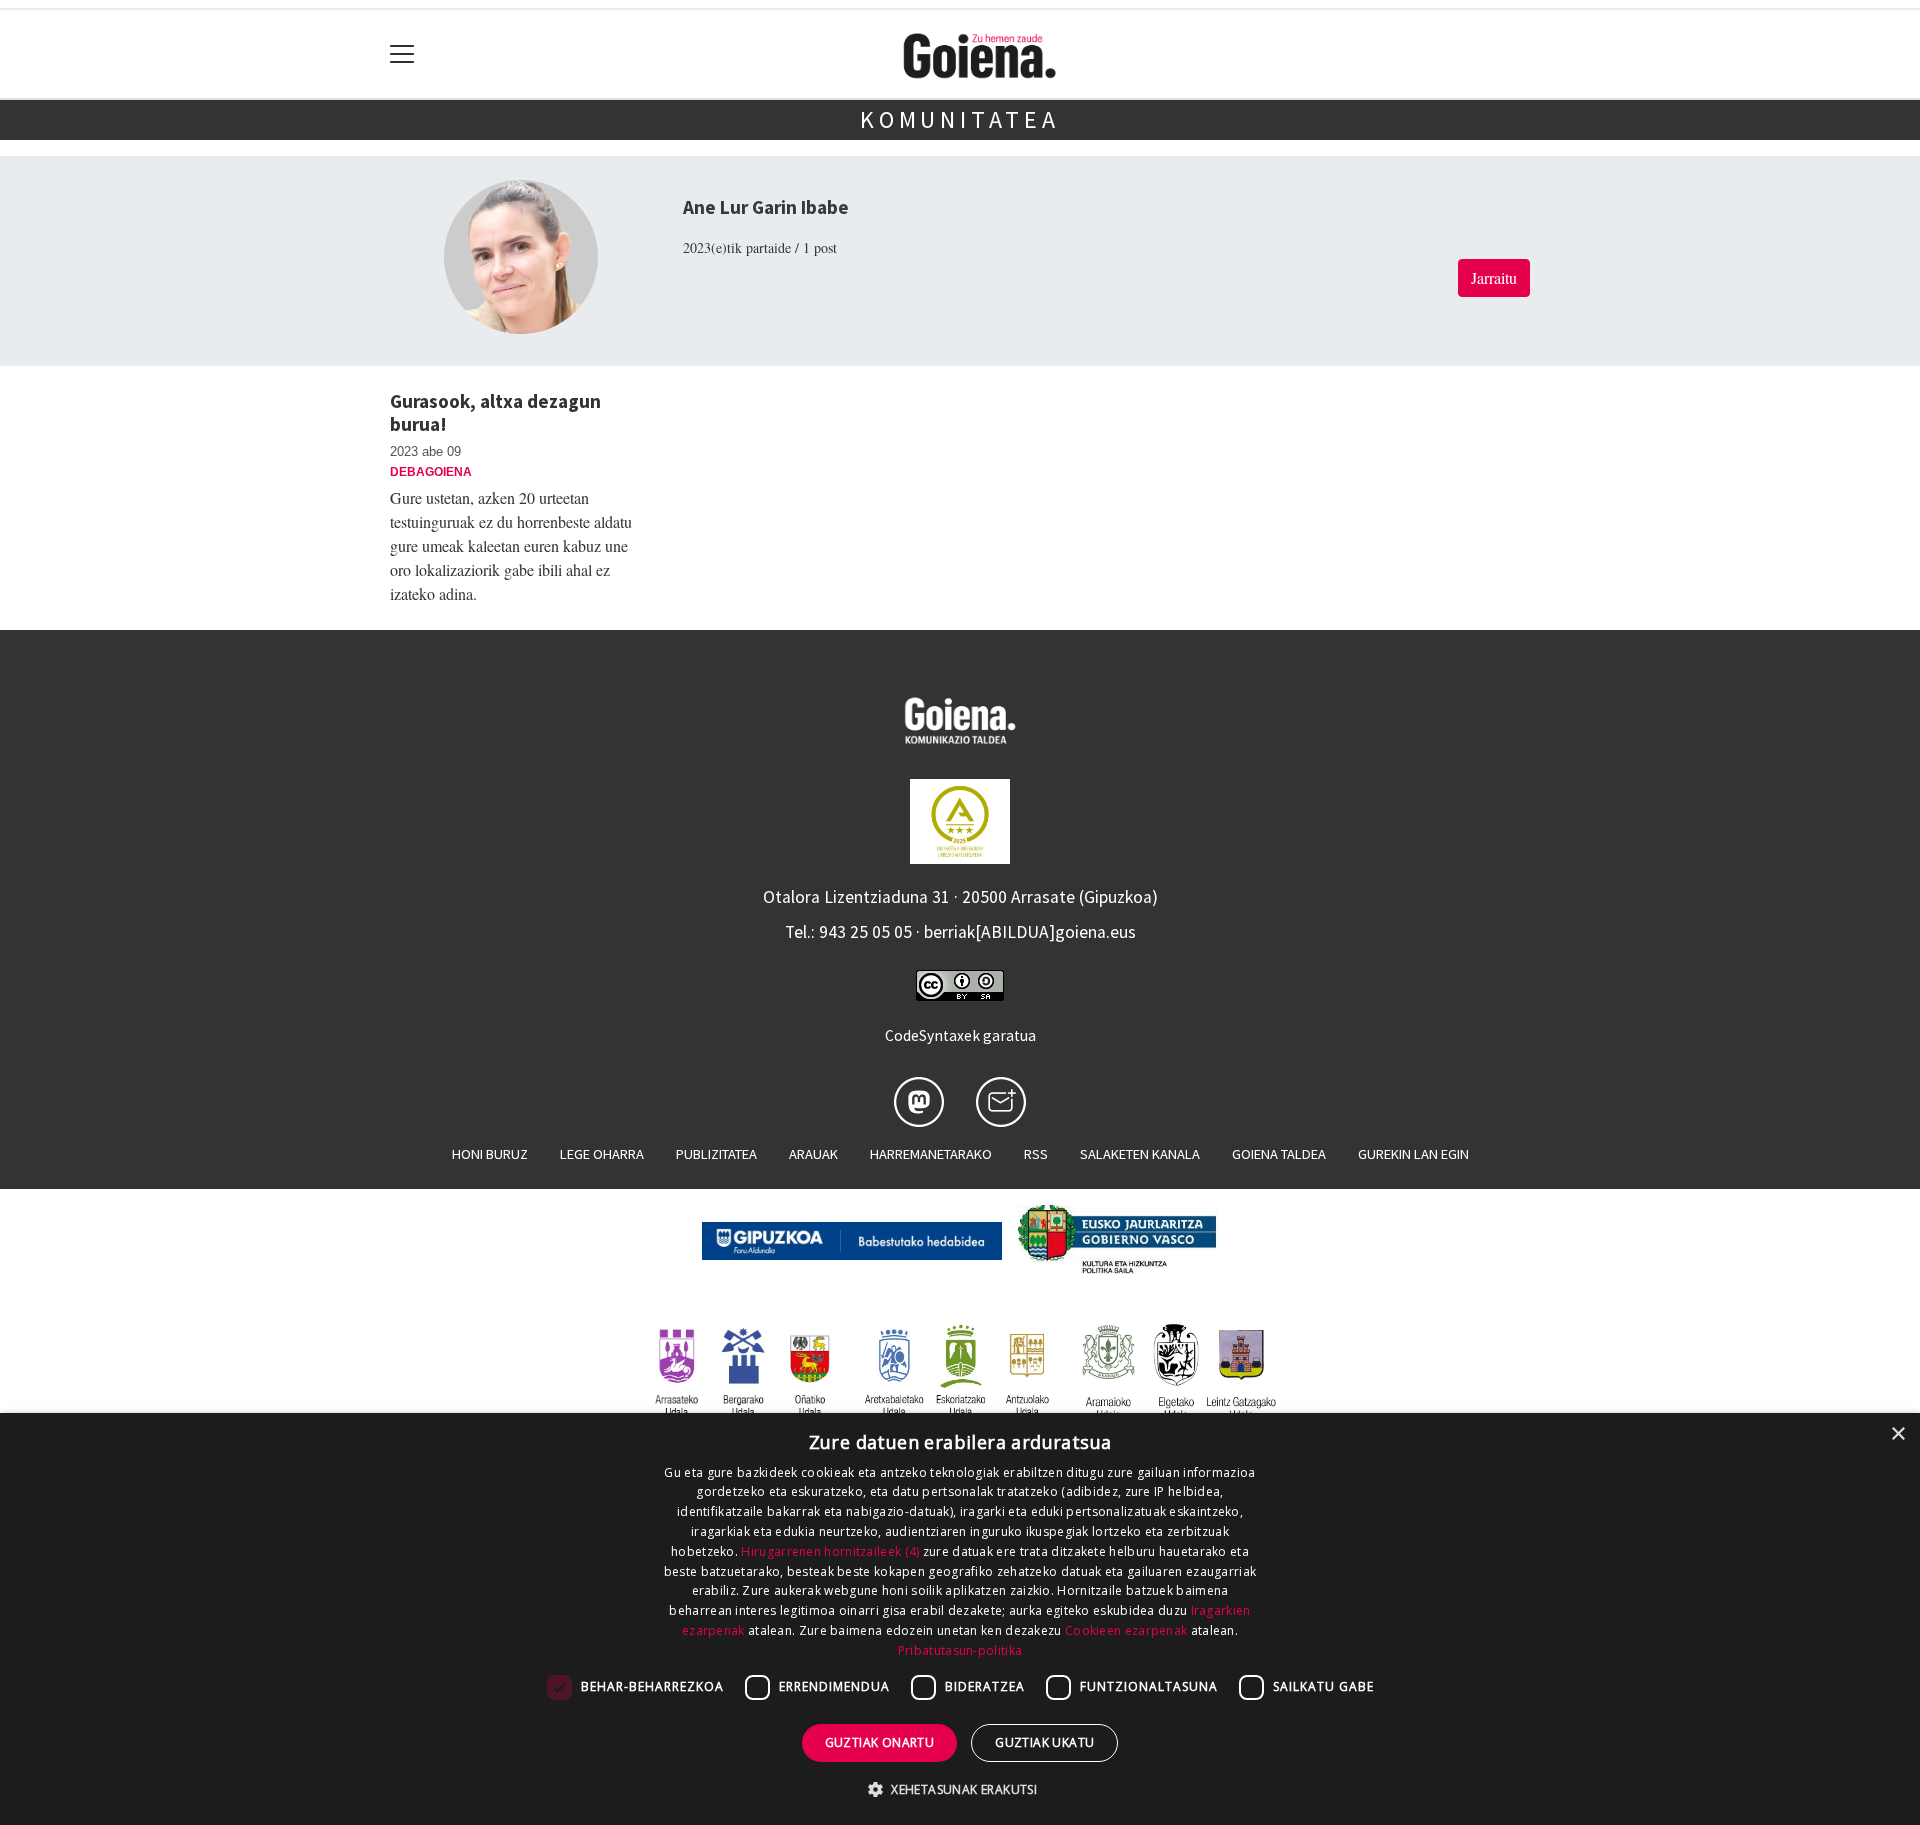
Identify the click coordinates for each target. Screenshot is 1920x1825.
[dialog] (960, 1619)
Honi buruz (490, 1154)
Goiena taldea (1279, 1154)
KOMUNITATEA (960, 119)
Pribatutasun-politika (960, 1650)
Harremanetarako (931, 1154)
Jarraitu (1494, 277)
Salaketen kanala (1140, 1154)
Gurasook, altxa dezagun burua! (495, 412)
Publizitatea (716, 1154)
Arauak (813, 1154)
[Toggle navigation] (402, 54)
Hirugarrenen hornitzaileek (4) (830, 1551)
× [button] (1897, 1434)
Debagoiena (431, 472)
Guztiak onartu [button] (880, 1742)
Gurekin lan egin (1413, 1154)
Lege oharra (602, 1154)
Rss (1036, 1154)
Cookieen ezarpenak (1126, 1630)
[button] (960, 1789)
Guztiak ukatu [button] (1044, 1742)
